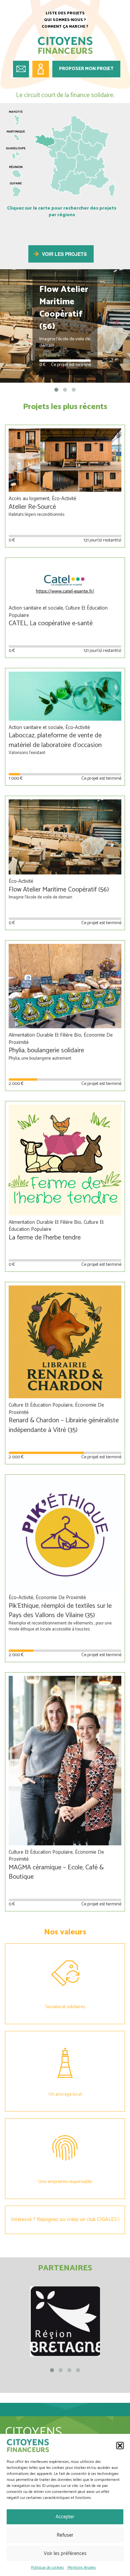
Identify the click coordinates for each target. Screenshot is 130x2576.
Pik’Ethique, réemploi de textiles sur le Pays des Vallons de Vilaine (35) (60, 1611)
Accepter (65, 2517)
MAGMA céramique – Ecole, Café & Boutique (56, 1872)
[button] (120, 2446)
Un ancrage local (65, 2094)
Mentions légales (82, 2567)
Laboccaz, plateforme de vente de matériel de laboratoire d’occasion (55, 740)
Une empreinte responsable (65, 2182)
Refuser (65, 2535)
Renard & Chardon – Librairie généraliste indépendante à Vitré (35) (64, 1425)
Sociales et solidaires (65, 2007)
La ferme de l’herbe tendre (45, 1238)
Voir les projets (64, 254)
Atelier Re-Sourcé (32, 507)
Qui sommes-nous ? (65, 20)
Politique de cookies (47, 2567)
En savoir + (50, 356)
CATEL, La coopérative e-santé (51, 623)
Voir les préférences (65, 2553)
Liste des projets (65, 13)
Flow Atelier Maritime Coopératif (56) (59, 890)
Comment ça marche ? (65, 27)
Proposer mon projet (86, 69)
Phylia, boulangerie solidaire (46, 1050)
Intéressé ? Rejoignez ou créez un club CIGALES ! (65, 2220)
